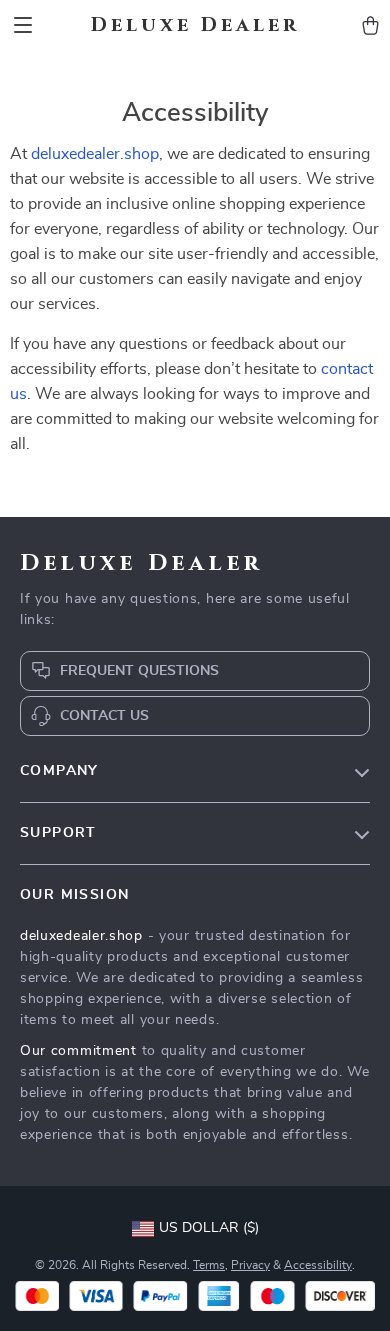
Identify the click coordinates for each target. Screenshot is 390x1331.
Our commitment (78, 1051)
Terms (209, 1265)
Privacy (250, 1265)
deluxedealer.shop (95, 154)
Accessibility (318, 1265)
